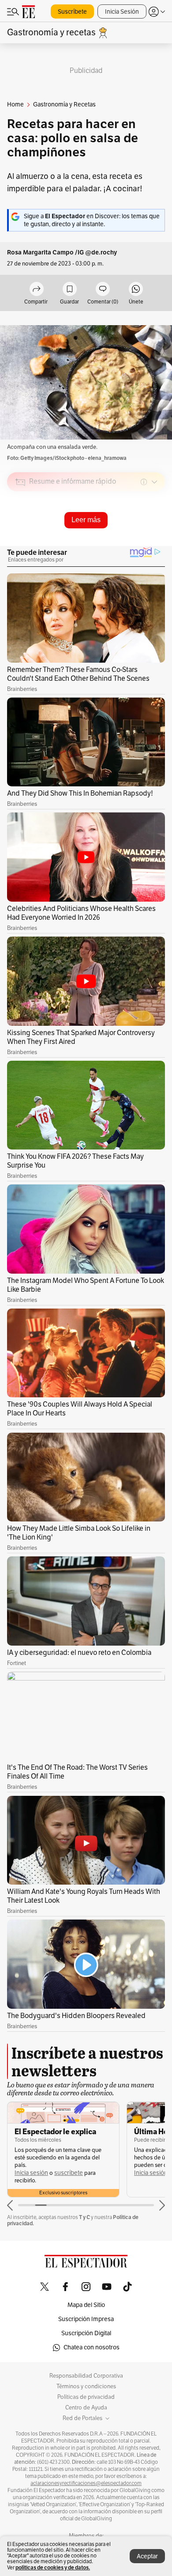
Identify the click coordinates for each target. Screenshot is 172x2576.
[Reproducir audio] (21, 533)
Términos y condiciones (86, 2386)
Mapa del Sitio (86, 2305)
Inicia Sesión (122, 12)
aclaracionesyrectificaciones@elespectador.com (86, 2483)
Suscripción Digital (86, 2333)
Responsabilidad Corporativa (86, 2376)
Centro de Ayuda (86, 2408)
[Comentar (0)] (103, 290)
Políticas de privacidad (86, 2397)
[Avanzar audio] (142, 545)
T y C (84, 2217)
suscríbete (69, 2173)
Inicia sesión (31, 2173)
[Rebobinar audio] (128, 545)
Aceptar (147, 2556)
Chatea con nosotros (92, 2347)
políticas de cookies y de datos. (53, 2567)
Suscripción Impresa (86, 2319)
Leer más (86, 520)
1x (155, 544)
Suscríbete (72, 12)
